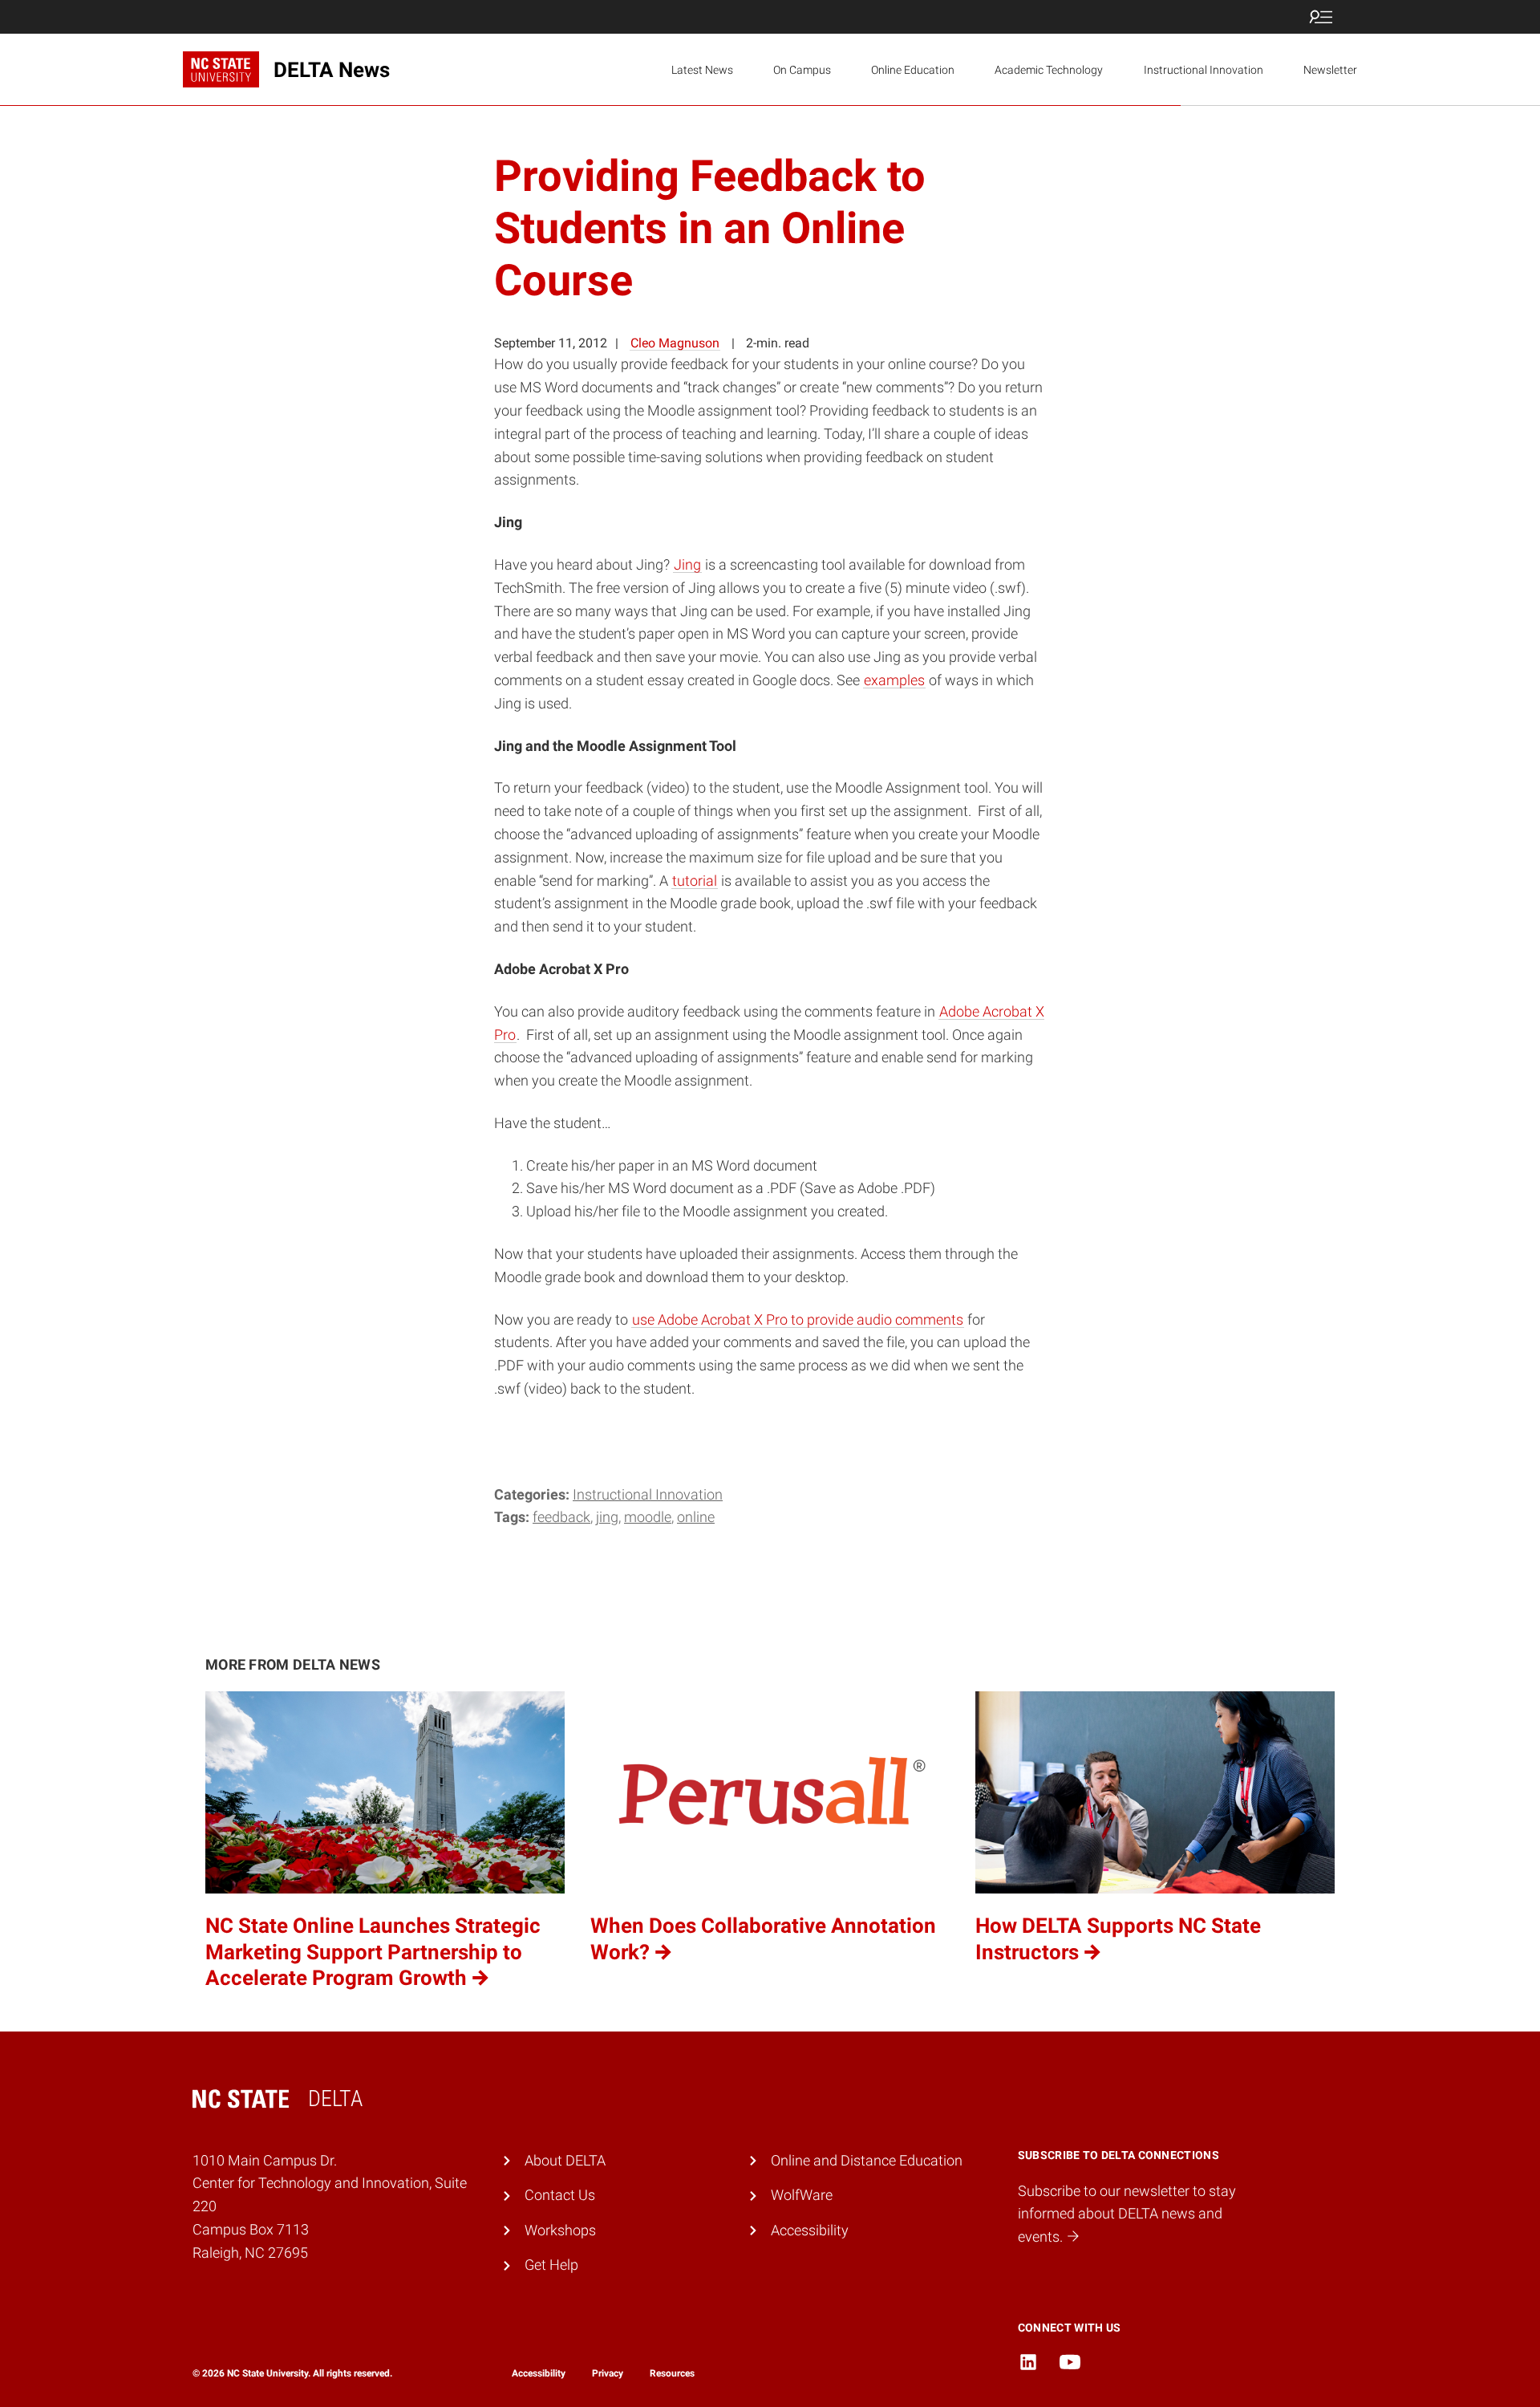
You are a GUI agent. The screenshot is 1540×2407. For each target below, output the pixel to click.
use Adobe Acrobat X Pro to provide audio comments (798, 1319)
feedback (561, 1517)
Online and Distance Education (867, 2160)
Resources (672, 2373)
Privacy (608, 2373)
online (696, 1517)
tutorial (695, 881)
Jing (687, 564)
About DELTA (565, 2160)
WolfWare (802, 2195)
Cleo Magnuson (675, 343)
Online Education (913, 70)
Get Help (551, 2265)
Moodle (648, 1517)
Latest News (702, 70)
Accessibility (810, 2230)
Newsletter (1330, 70)
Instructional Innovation (1204, 70)
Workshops (560, 2230)
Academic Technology (1049, 70)
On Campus (802, 70)
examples (894, 680)
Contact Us (560, 2195)
